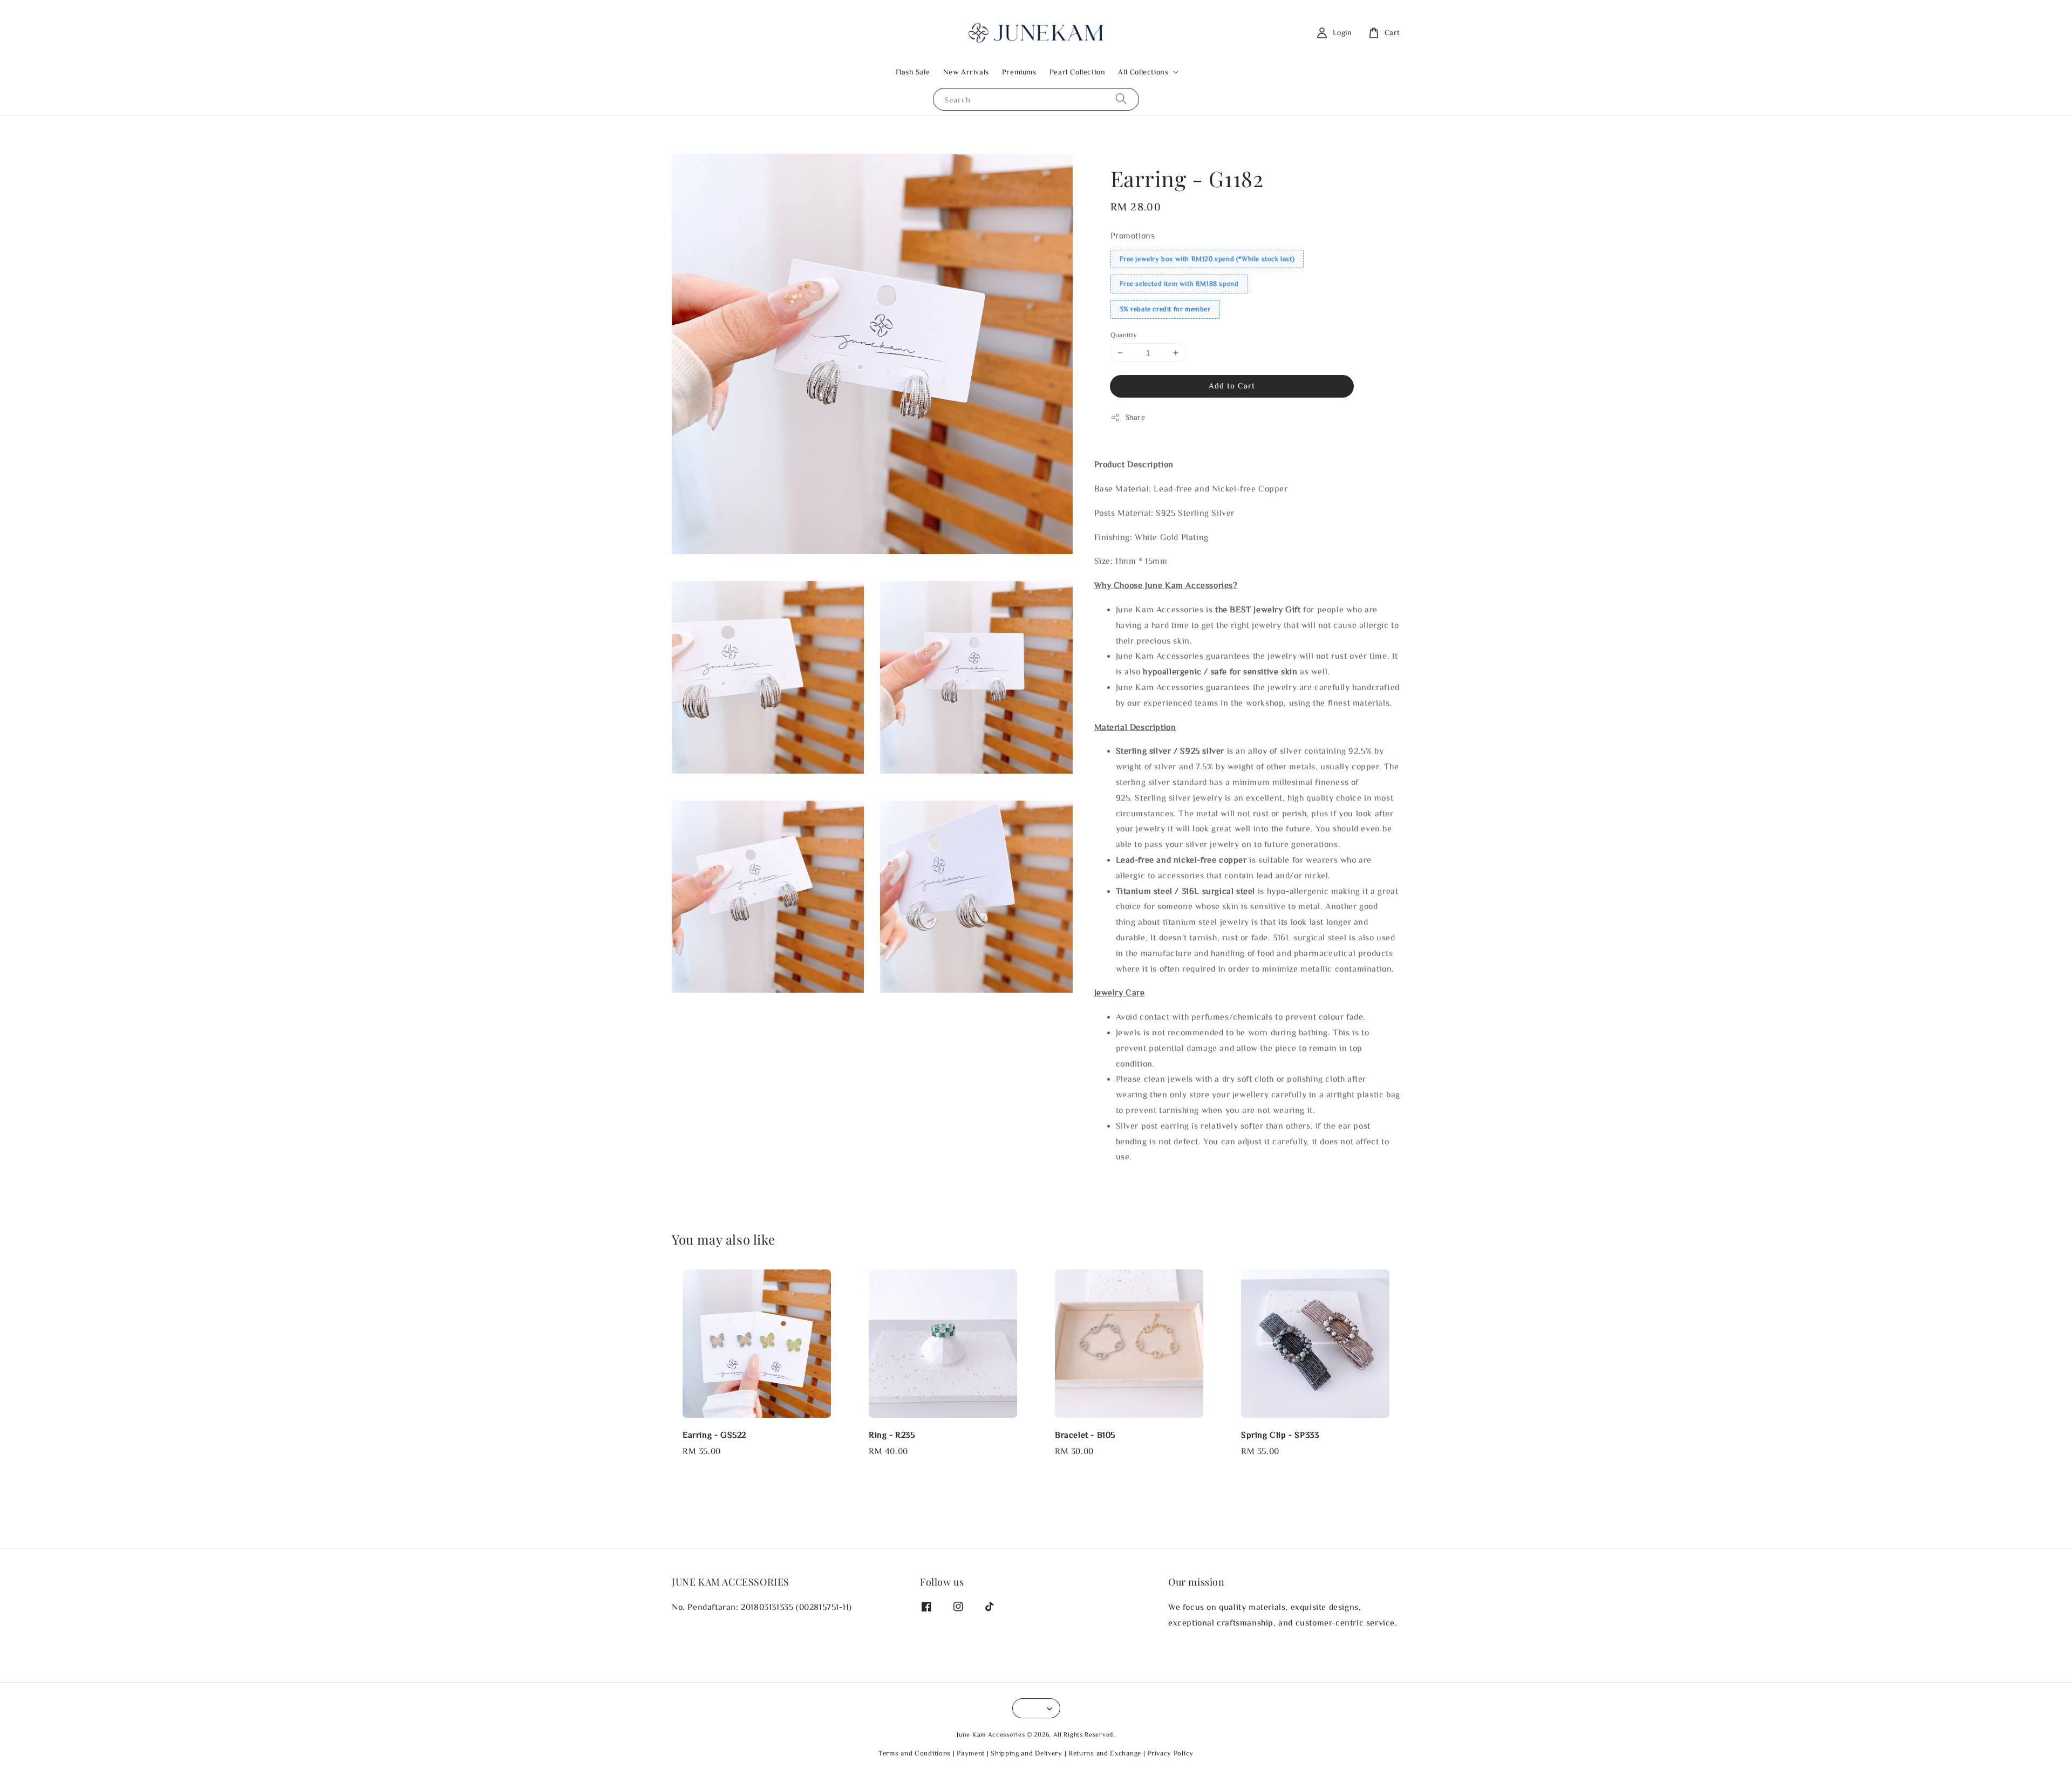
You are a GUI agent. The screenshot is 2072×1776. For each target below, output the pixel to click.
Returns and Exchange (1105, 1753)
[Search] (1121, 99)
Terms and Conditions (915, 1753)
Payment (971, 1753)
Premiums (1019, 72)
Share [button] (1136, 417)
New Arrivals (966, 72)
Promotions (1133, 235)
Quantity (1124, 335)
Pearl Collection (1078, 72)
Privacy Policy (1170, 1753)
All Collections (1143, 72)
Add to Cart (1232, 385)
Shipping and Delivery (1027, 1753)
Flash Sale (913, 72)
